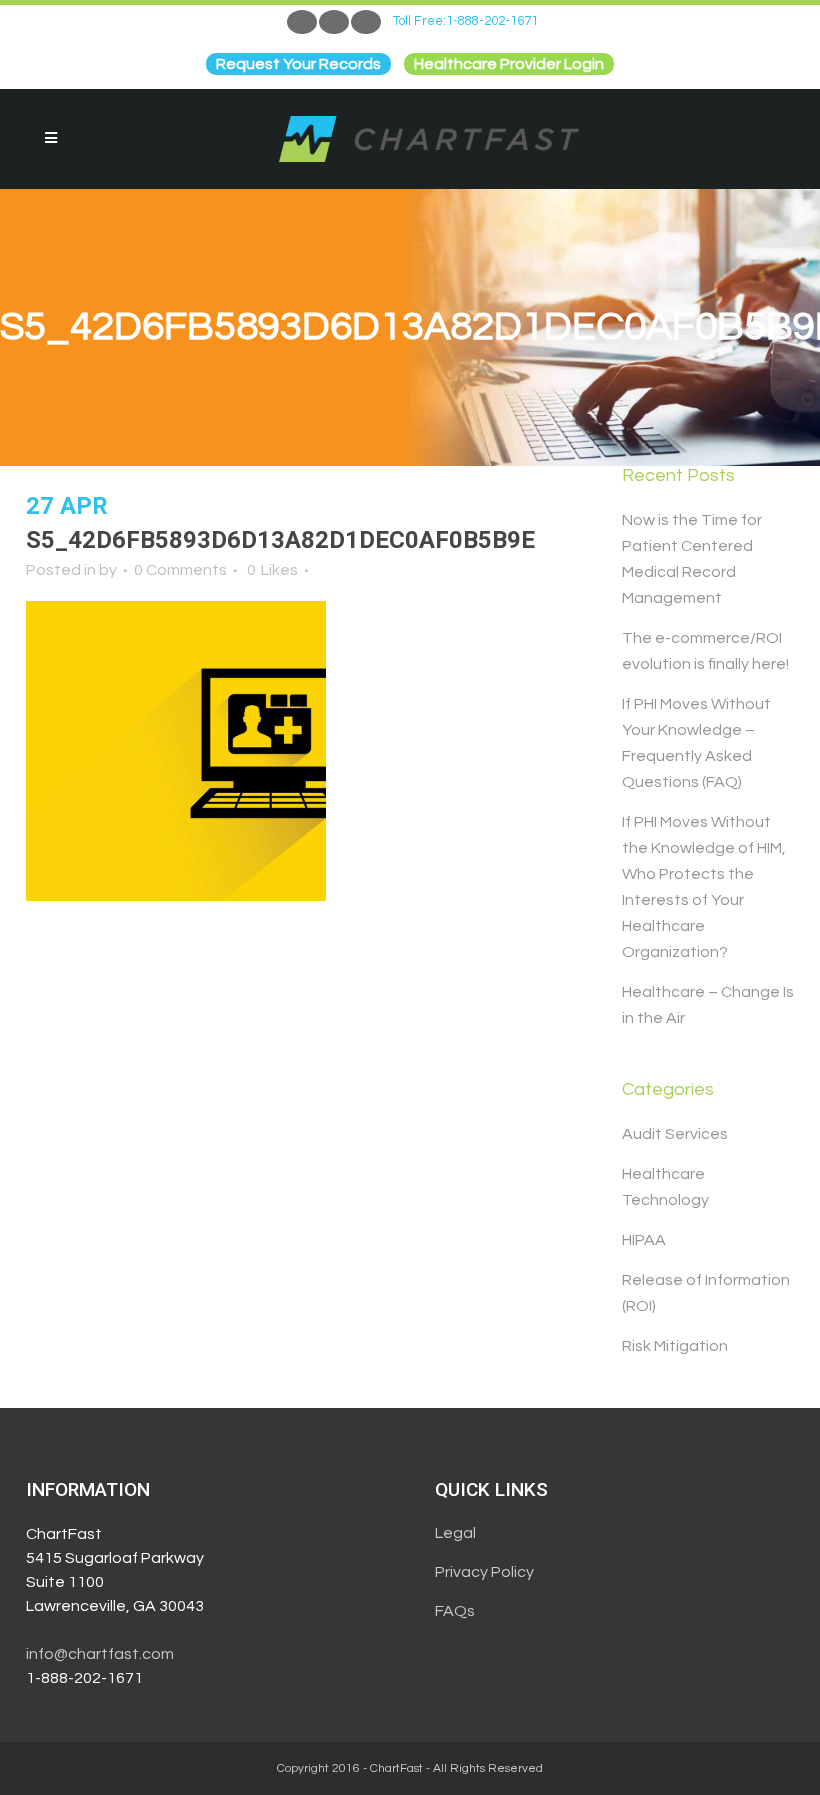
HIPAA (644, 1240)
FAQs (455, 1611)
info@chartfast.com (100, 1654)
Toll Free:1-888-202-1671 (465, 21)
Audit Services (675, 1134)
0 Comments (180, 570)
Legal (455, 1533)
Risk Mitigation (675, 1346)
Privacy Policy (484, 1572)
